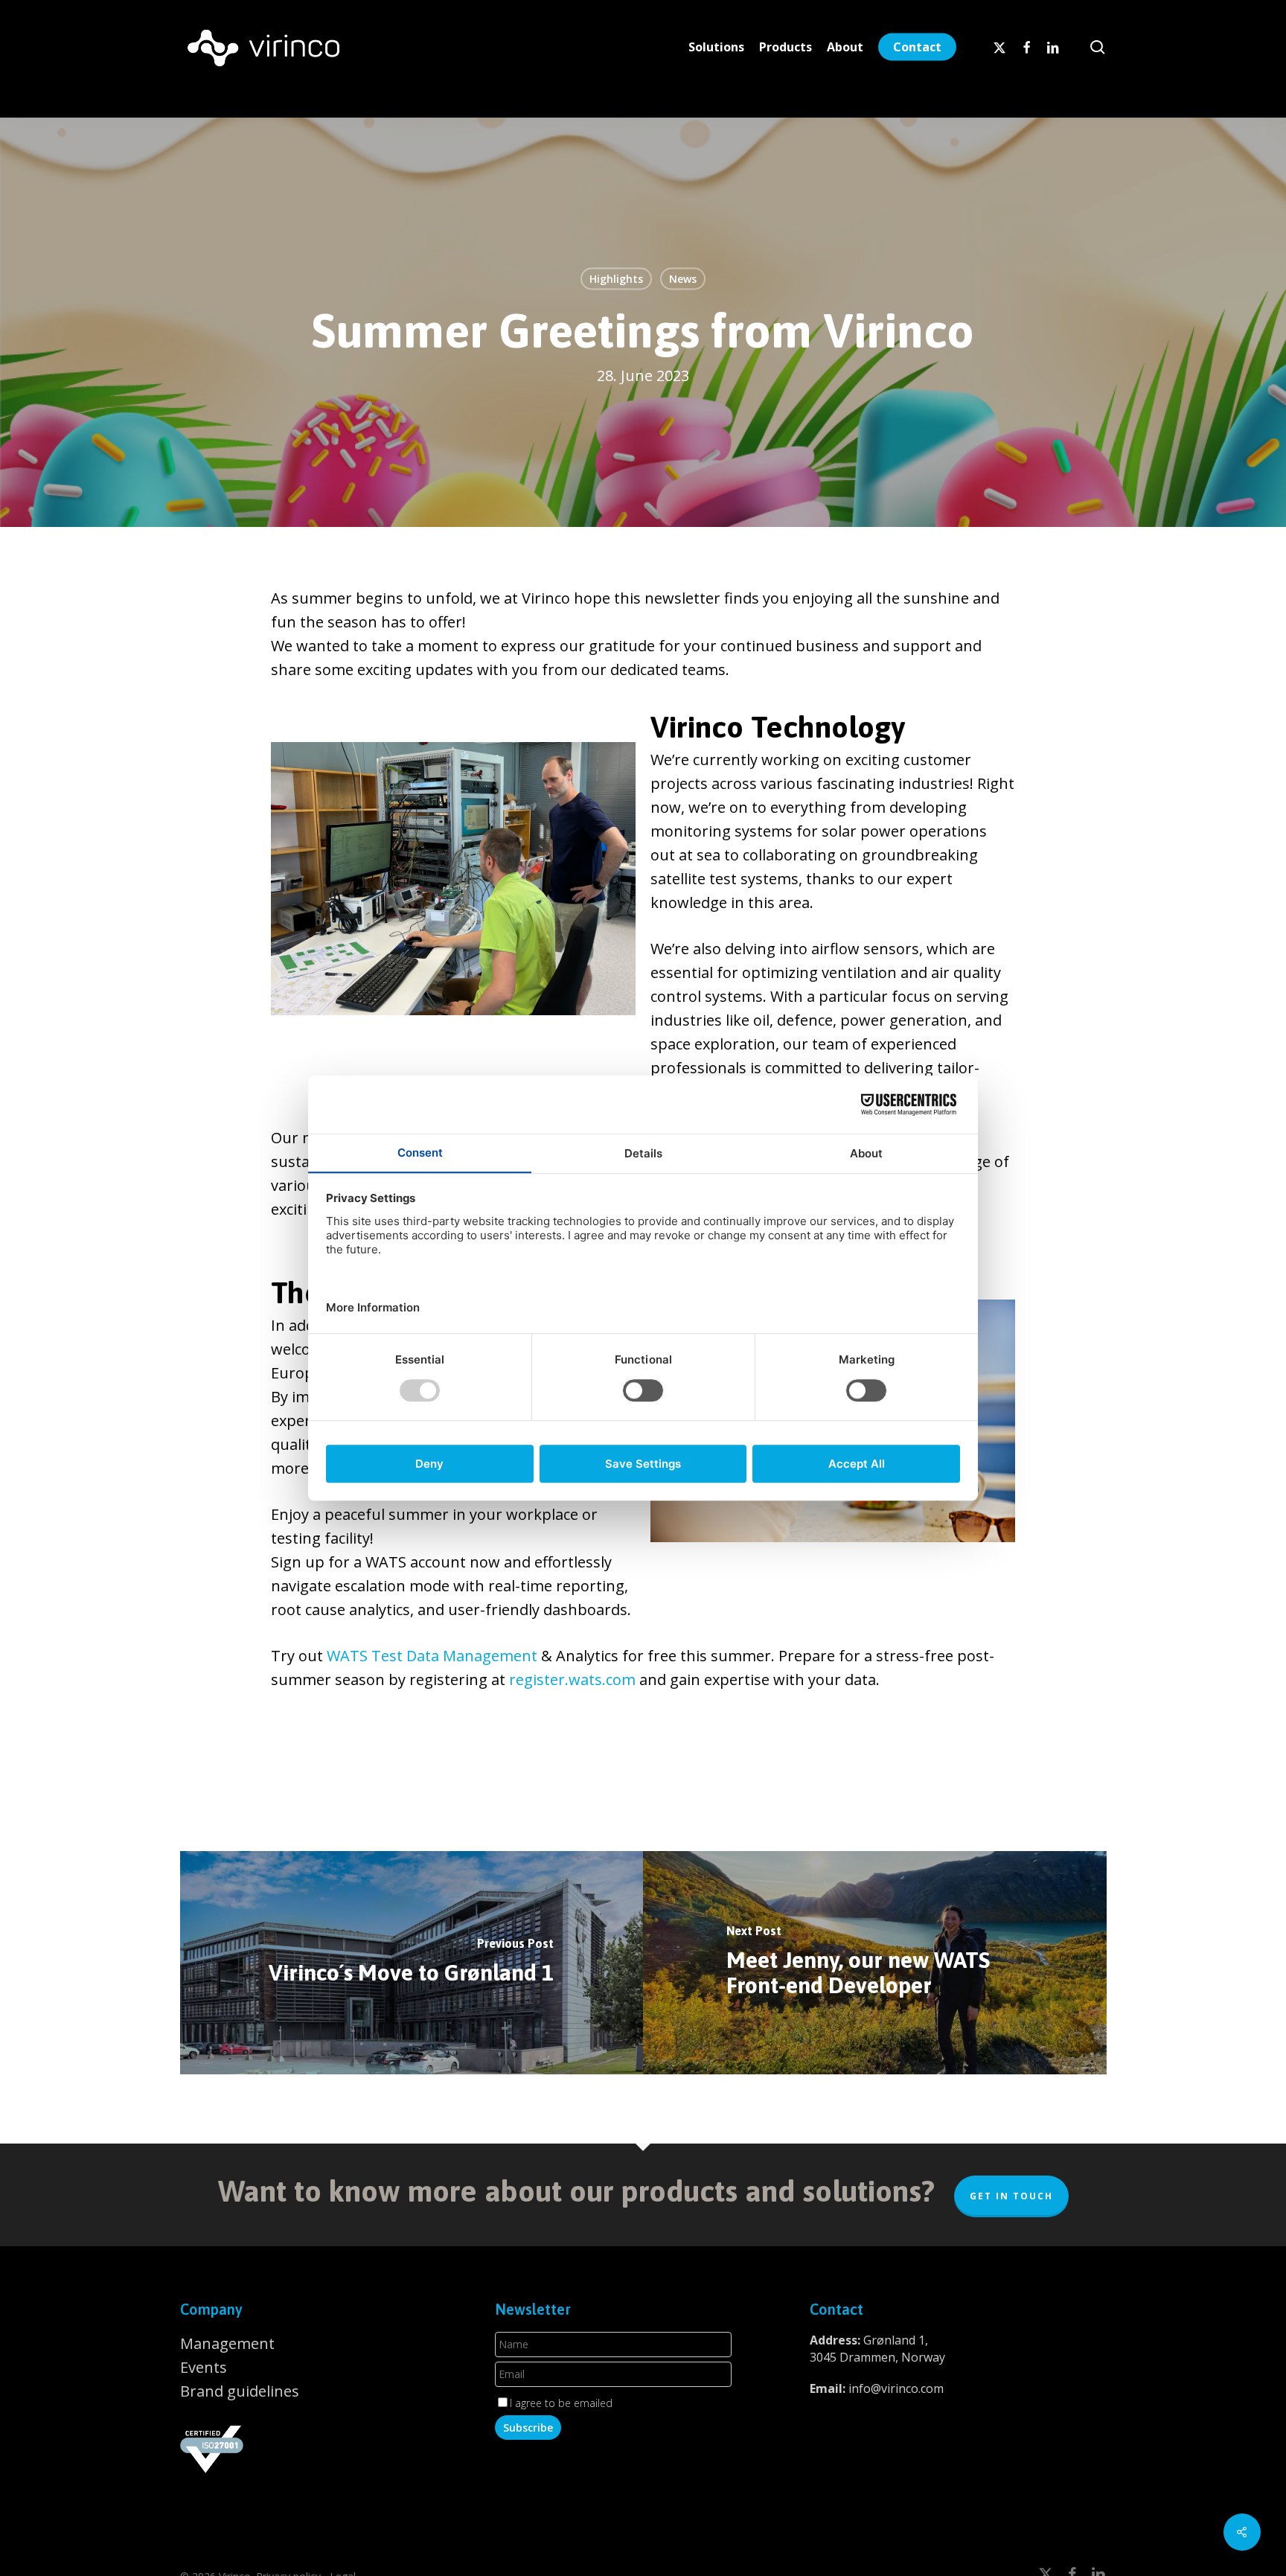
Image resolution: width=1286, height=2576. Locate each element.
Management (227, 2343)
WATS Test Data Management (432, 1656)
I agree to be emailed (561, 2403)
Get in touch (1011, 2196)
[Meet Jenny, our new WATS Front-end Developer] (875, 1963)
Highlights (616, 279)
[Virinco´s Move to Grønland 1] (412, 1963)
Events (204, 2367)
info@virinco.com (896, 2388)
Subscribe (528, 2428)
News (683, 279)
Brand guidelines (240, 2391)
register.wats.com (572, 1679)
